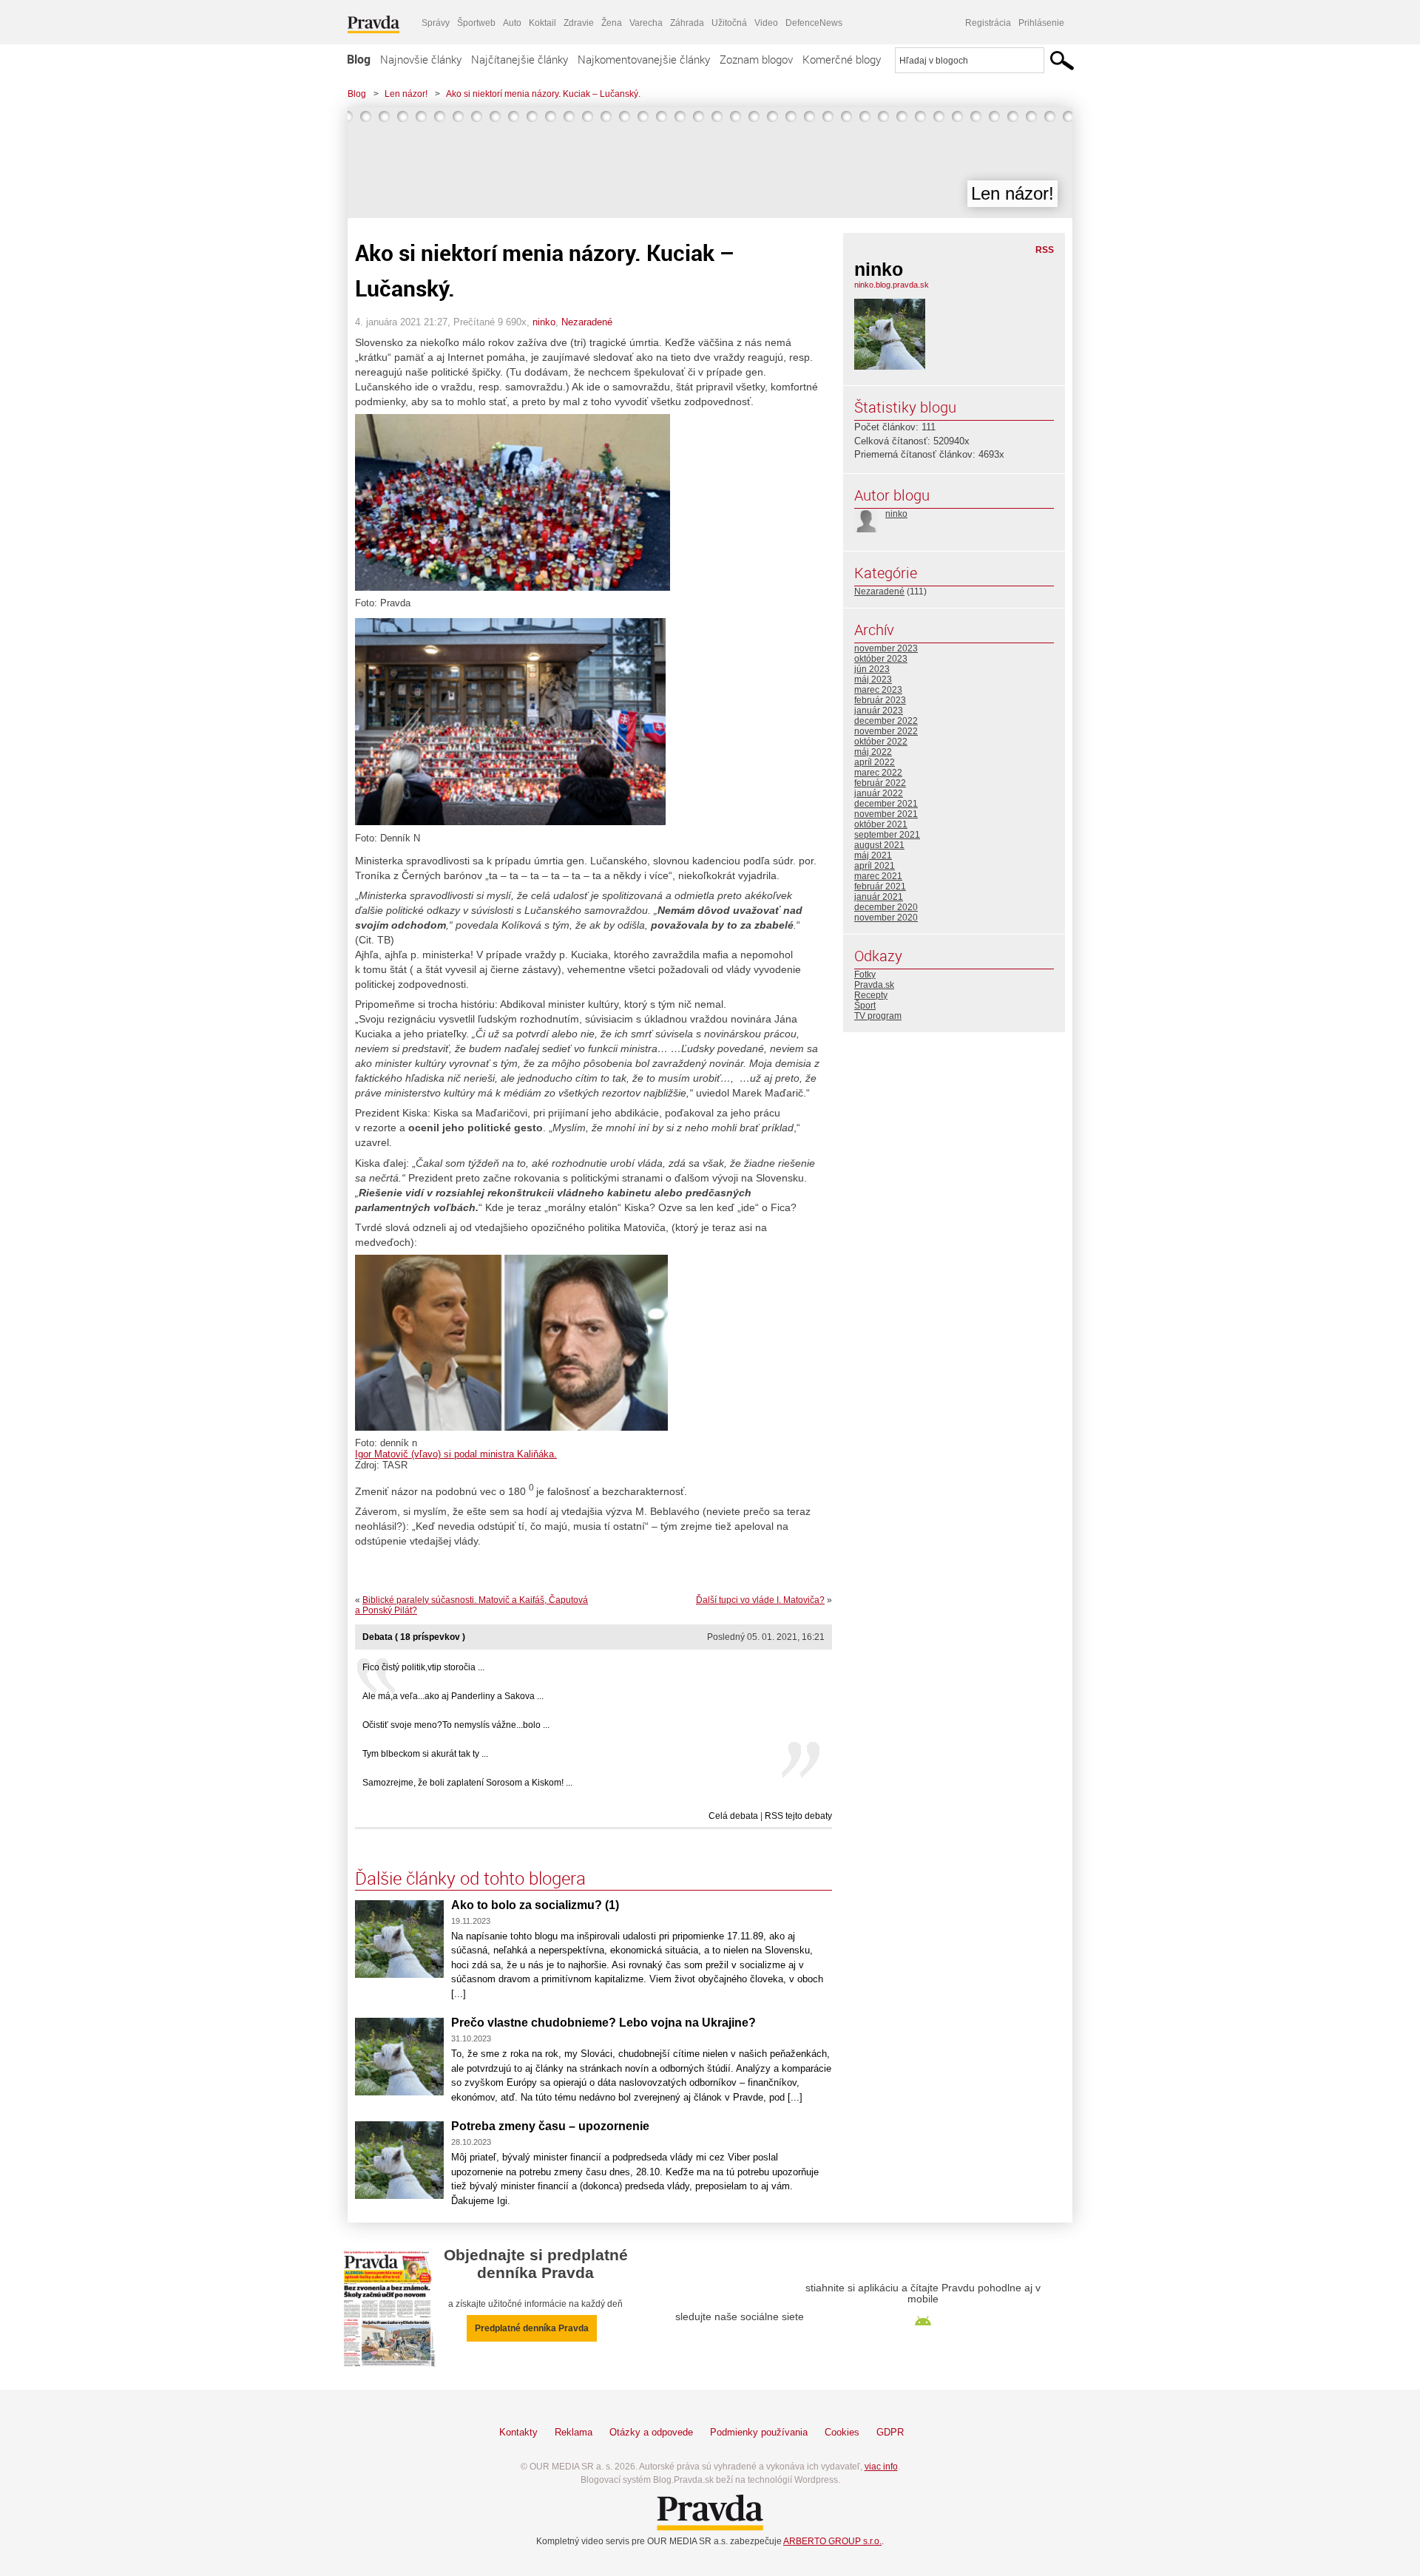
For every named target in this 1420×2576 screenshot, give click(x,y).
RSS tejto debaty (798, 1816)
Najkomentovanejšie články (644, 59)
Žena (612, 23)
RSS (1045, 250)
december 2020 (886, 907)
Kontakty (518, 2432)
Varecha (646, 23)
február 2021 (880, 887)
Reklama (574, 2432)
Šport (865, 1006)
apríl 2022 (875, 762)
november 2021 (886, 814)
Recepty (871, 995)
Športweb (476, 23)
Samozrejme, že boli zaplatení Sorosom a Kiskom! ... (467, 1783)
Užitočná (729, 23)
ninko (544, 322)
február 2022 (880, 783)
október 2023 (881, 659)
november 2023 (886, 648)
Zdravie (579, 23)
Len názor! (406, 94)
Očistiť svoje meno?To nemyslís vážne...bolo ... (456, 1725)
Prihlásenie (1041, 23)
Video (766, 23)
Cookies (842, 2432)
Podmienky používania (759, 2432)
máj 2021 (873, 855)
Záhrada (687, 23)
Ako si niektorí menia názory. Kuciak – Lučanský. (543, 94)
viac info (881, 2467)
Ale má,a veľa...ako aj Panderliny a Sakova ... (453, 1696)
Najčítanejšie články (520, 59)
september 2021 (887, 835)
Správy (436, 23)
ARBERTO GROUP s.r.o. (832, 2541)
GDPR (890, 2432)
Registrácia (988, 23)
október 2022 (881, 742)
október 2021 (881, 824)
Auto (512, 23)
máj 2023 (873, 679)
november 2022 (886, 731)
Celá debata (733, 1816)
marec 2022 (878, 773)
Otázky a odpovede (651, 2432)
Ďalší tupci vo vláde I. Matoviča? (760, 1600)
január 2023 (879, 711)
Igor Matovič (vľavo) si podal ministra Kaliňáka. (456, 1454)
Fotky (865, 975)
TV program (878, 1016)
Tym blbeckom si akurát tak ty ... (425, 1754)
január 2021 (879, 897)
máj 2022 (873, 752)
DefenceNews (814, 23)
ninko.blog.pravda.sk (892, 285)
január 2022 (879, 793)
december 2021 (886, 804)
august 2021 (879, 845)
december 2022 (886, 721)
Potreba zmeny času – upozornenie (550, 2126)
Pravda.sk (874, 985)
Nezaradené (587, 322)
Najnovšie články (421, 59)
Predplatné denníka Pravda (532, 2328)
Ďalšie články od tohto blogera (470, 1878)
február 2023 (880, 700)
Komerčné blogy (842, 59)
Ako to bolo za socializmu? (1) (535, 1905)
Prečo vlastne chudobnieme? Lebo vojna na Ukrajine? (603, 2023)
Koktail (542, 23)
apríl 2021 (875, 866)
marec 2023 (878, 690)
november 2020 (886, 918)
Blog (359, 59)
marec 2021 (878, 876)
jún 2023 (872, 669)
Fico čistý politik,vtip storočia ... (423, 1667)
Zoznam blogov (756, 59)
